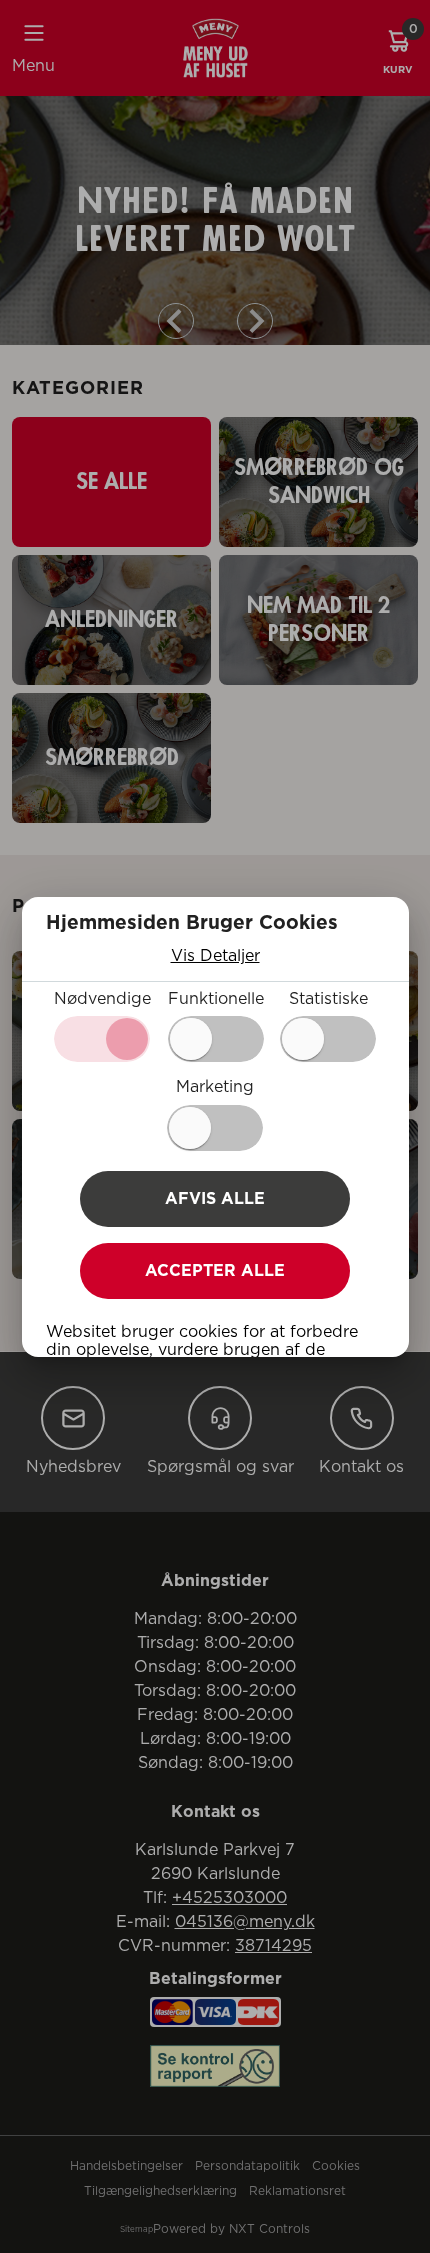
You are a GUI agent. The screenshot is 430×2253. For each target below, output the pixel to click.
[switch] (216, 1039)
